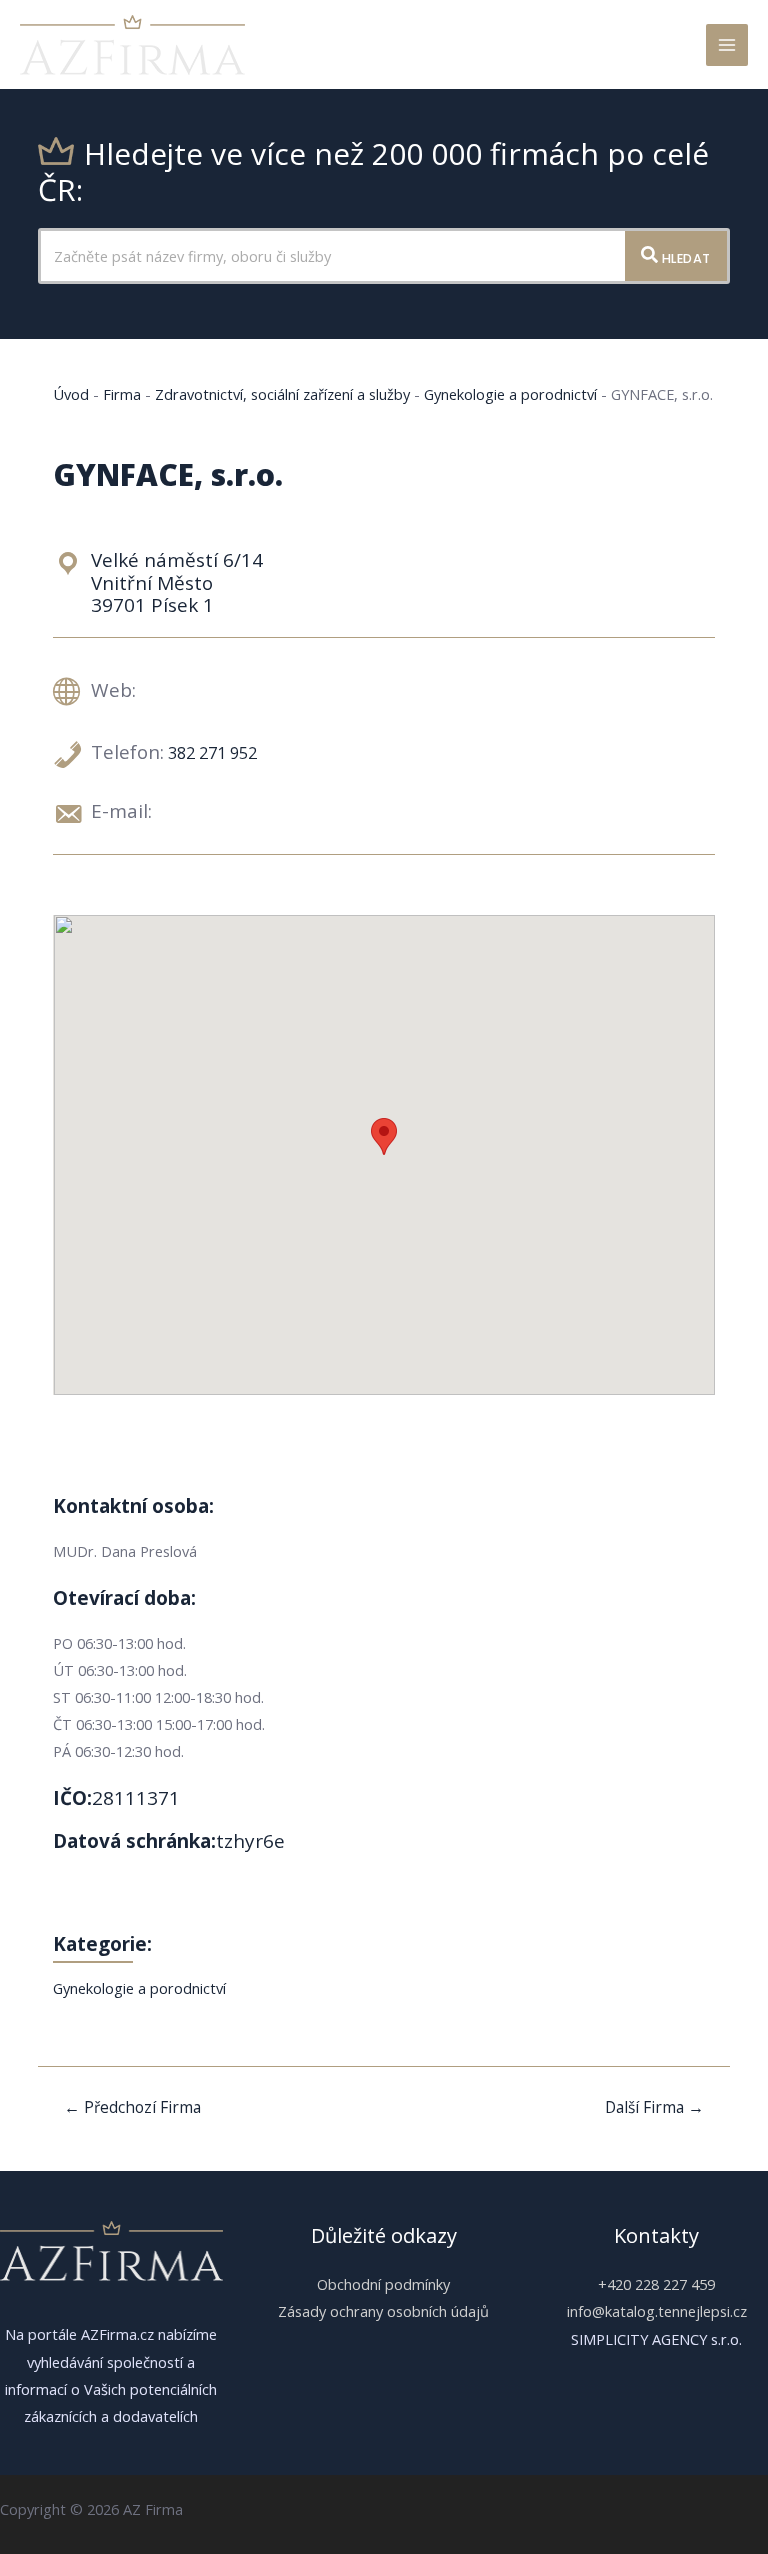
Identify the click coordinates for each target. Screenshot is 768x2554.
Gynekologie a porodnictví (510, 394)
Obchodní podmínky (383, 2284)
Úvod (71, 394)
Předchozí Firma (132, 2107)
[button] (384, 1136)
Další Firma (654, 2107)
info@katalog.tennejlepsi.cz (657, 2311)
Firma (122, 394)
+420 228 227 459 (656, 2284)
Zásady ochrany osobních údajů (383, 2311)
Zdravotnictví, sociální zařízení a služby (282, 394)
